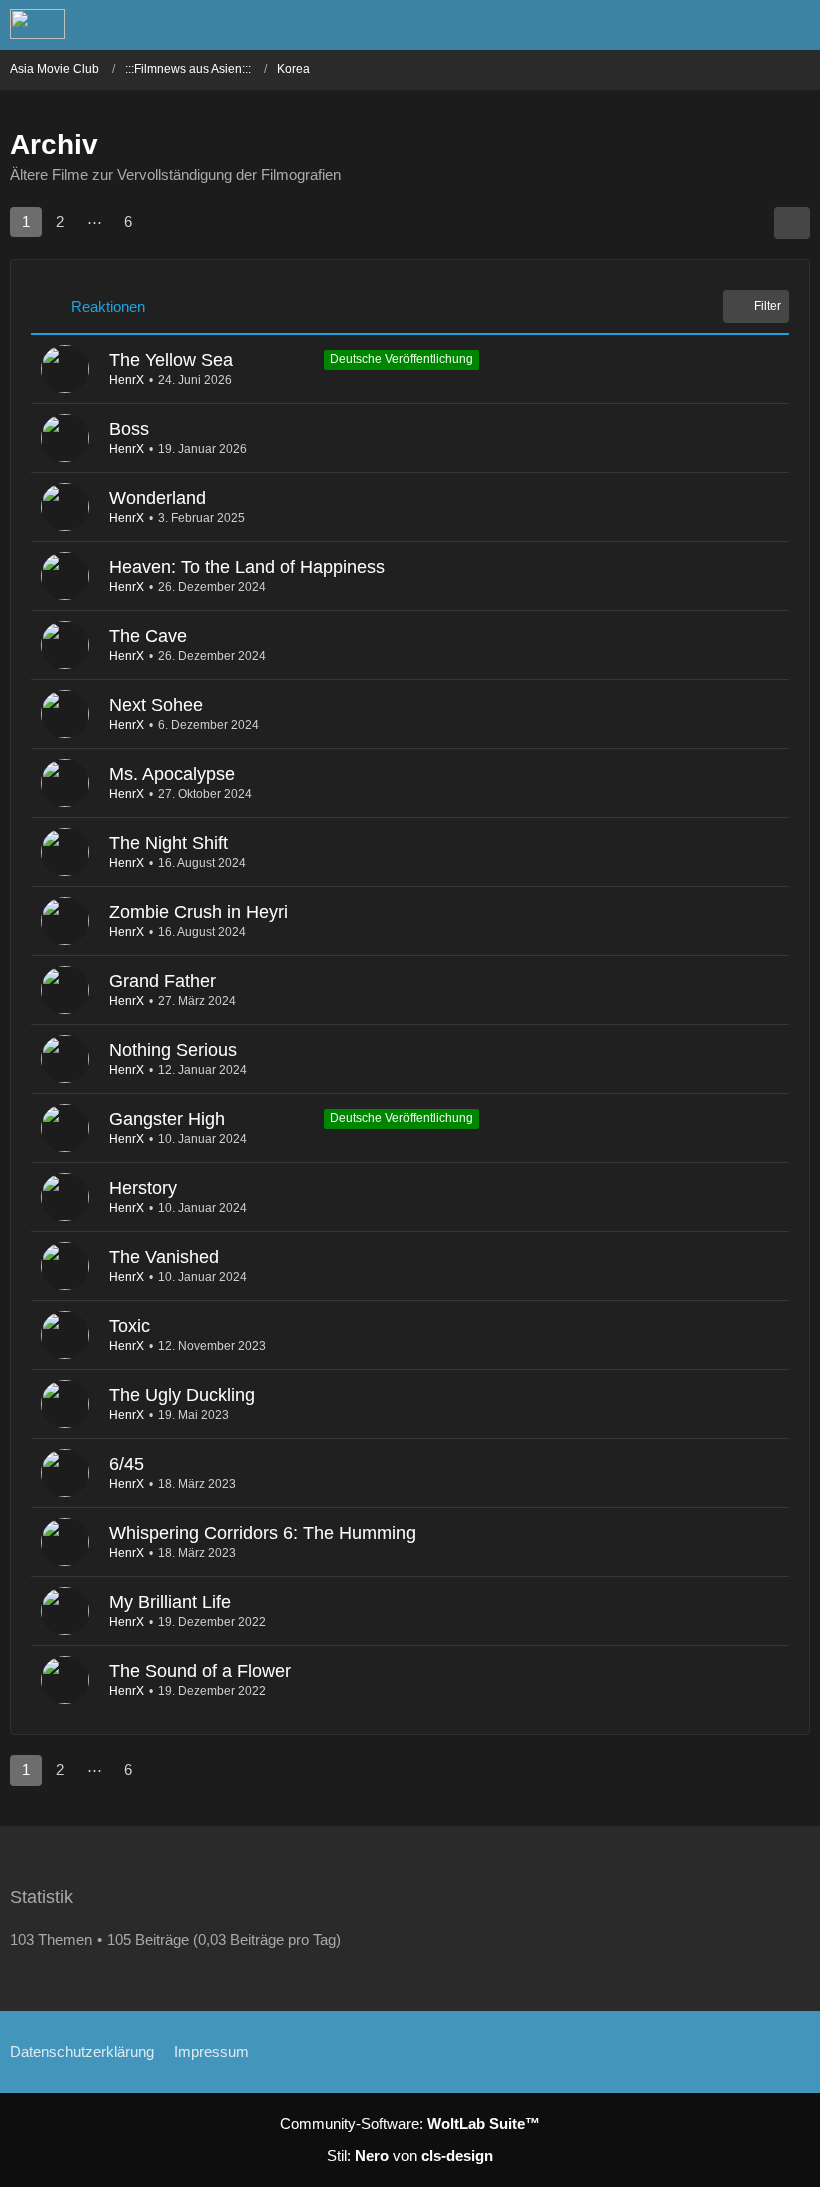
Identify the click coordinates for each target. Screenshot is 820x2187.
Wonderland (157, 498)
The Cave (148, 636)
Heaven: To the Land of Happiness (247, 567)
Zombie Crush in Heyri (198, 912)
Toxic (129, 1326)
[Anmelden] (744, 25)
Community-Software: (410, 2123)
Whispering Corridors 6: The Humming (262, 1533)
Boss (129, 429)
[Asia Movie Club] (37, 24)
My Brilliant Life (170, 1602)
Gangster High (167, 1119)
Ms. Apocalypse (172, 774)
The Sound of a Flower (200, 1671)
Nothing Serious (173, 1050)
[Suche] (694, 25)
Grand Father (162, 981)
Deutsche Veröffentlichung (401, 359)
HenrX (126, 380)
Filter (767, 306)
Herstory (143, 1188)
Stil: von (410, 2155)
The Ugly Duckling (182, 1395)
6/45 (126, 1464)
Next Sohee (156, 705)
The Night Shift (168, 843)
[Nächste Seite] (164, 222)
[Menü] (794, 25)
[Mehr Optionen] (792, 223)
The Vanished (164, 1257)
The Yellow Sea (171, 360)
